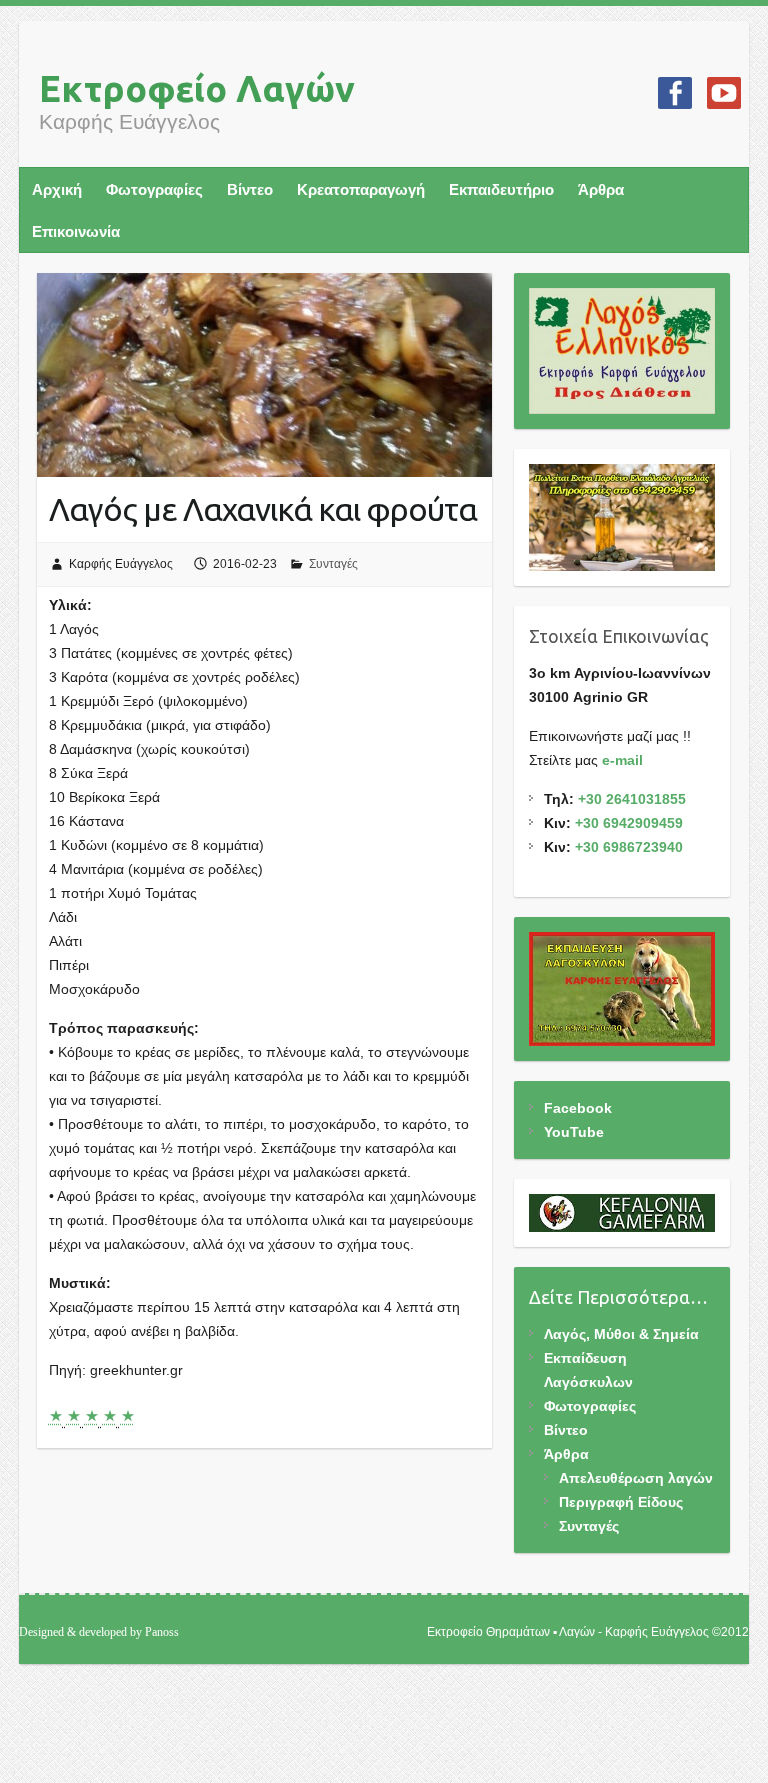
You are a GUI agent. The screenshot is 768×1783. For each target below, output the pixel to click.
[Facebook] (675, 93)
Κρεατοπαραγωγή (361, 189)
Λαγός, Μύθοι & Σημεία (621, 1334)
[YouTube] (724, 93)
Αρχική (57, 189)
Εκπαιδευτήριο (501, 189)
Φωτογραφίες (154, 189)
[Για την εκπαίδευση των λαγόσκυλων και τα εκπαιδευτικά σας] (622, 989)
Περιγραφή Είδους (621, 1502)
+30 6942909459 (629, 823)
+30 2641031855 (632, 799)
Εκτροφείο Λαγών (197, 88)
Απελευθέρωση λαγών (636, 1478)
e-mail (622, 760)
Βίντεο (250, 189)
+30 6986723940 (629, 847)
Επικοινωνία (76, 231)
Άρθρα (601, 189)
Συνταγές (333, 564)
